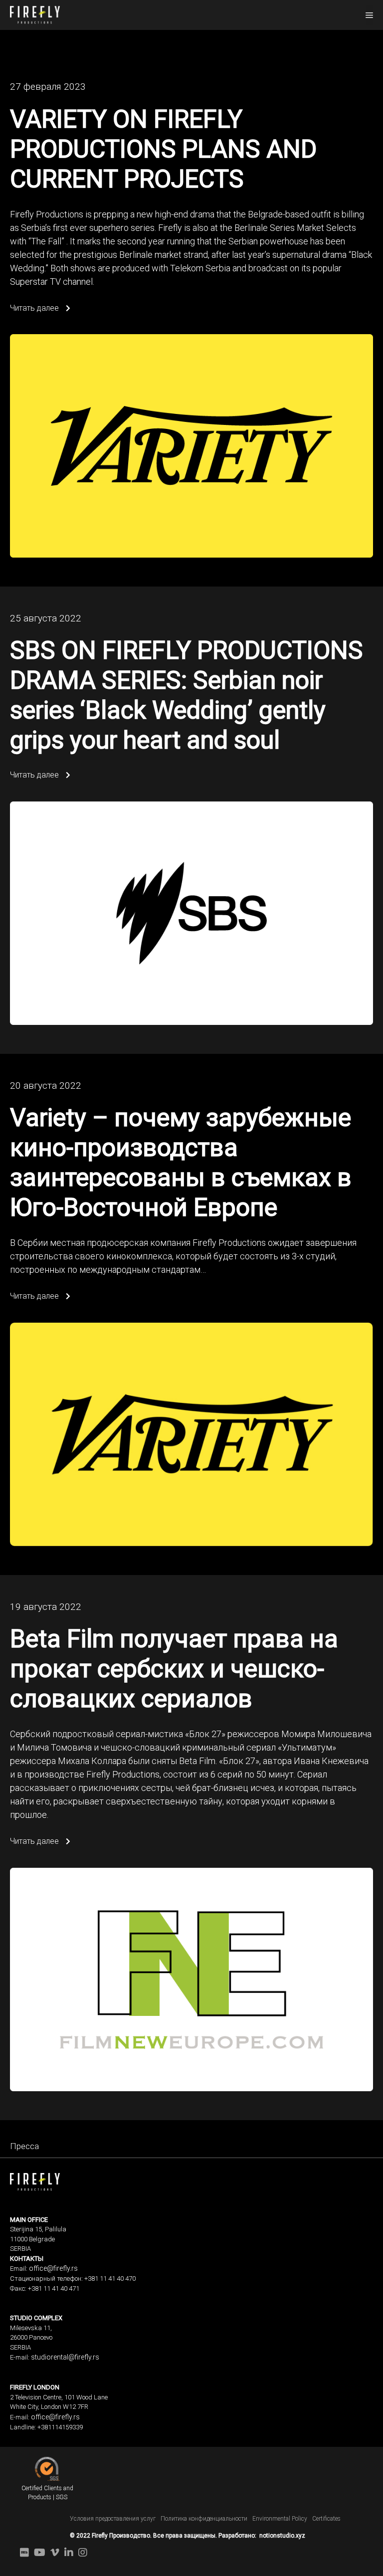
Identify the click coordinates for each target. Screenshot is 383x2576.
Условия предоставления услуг (113, 2519)
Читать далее (35, 308)
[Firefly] (35, 14)
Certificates (326, 2519)
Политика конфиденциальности (204, 2519)
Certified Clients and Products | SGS (47, 2493)
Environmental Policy (280, 2519)
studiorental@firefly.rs (65, 2357)
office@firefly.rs (53, 2268)
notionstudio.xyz (282, 2536)
